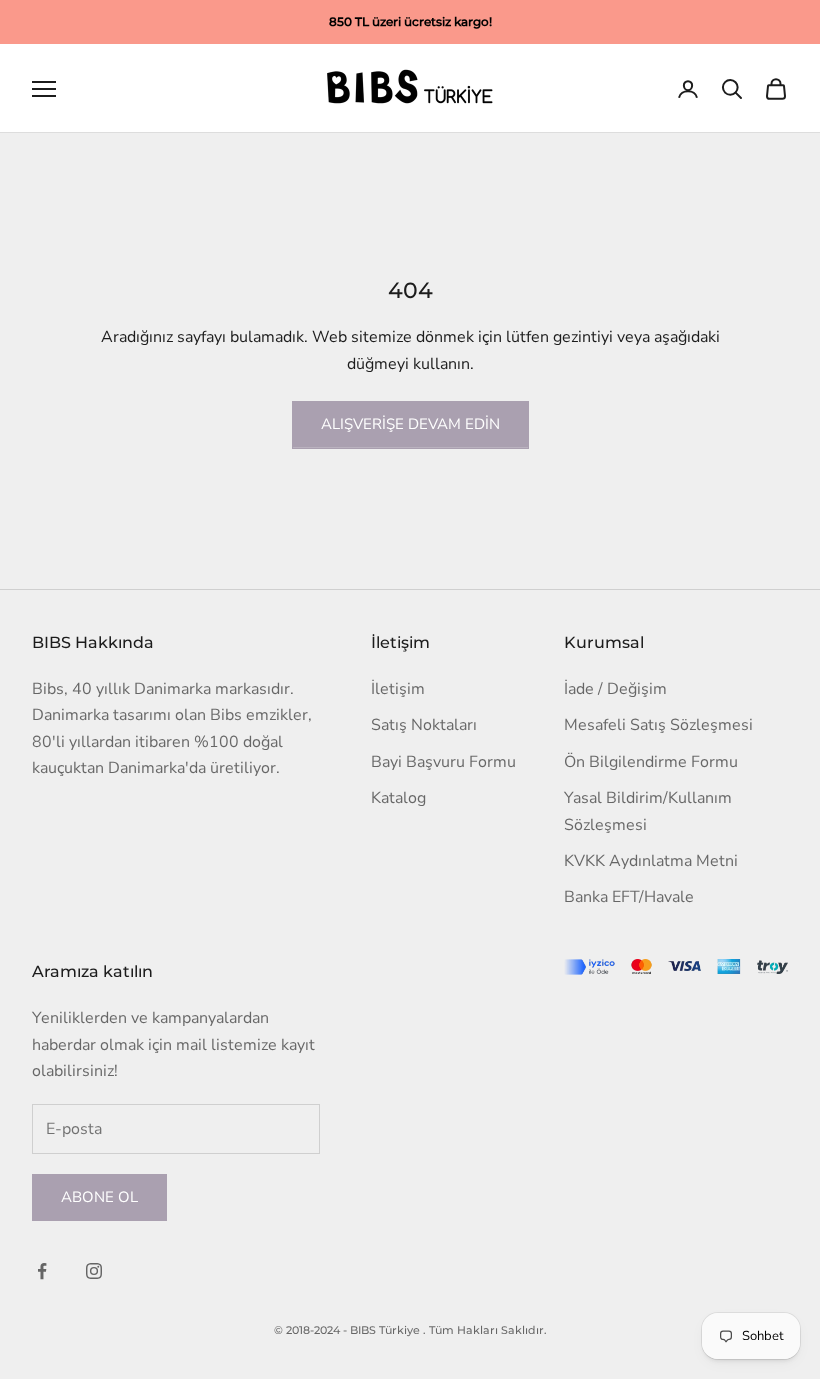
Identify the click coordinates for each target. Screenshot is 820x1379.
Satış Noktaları (424, 725)
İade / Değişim (615, 689)
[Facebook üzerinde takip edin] (42, 1271)
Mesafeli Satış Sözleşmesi (658, 725)
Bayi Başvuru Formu (443, 762)
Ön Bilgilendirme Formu (651, 762)
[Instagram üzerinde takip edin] (94, 1271)
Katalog (398, 798)
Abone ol (99, 1197)
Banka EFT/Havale (629, 897)
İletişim (398, 689)
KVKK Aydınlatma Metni (651, 861)
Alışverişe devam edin (410, 424)
